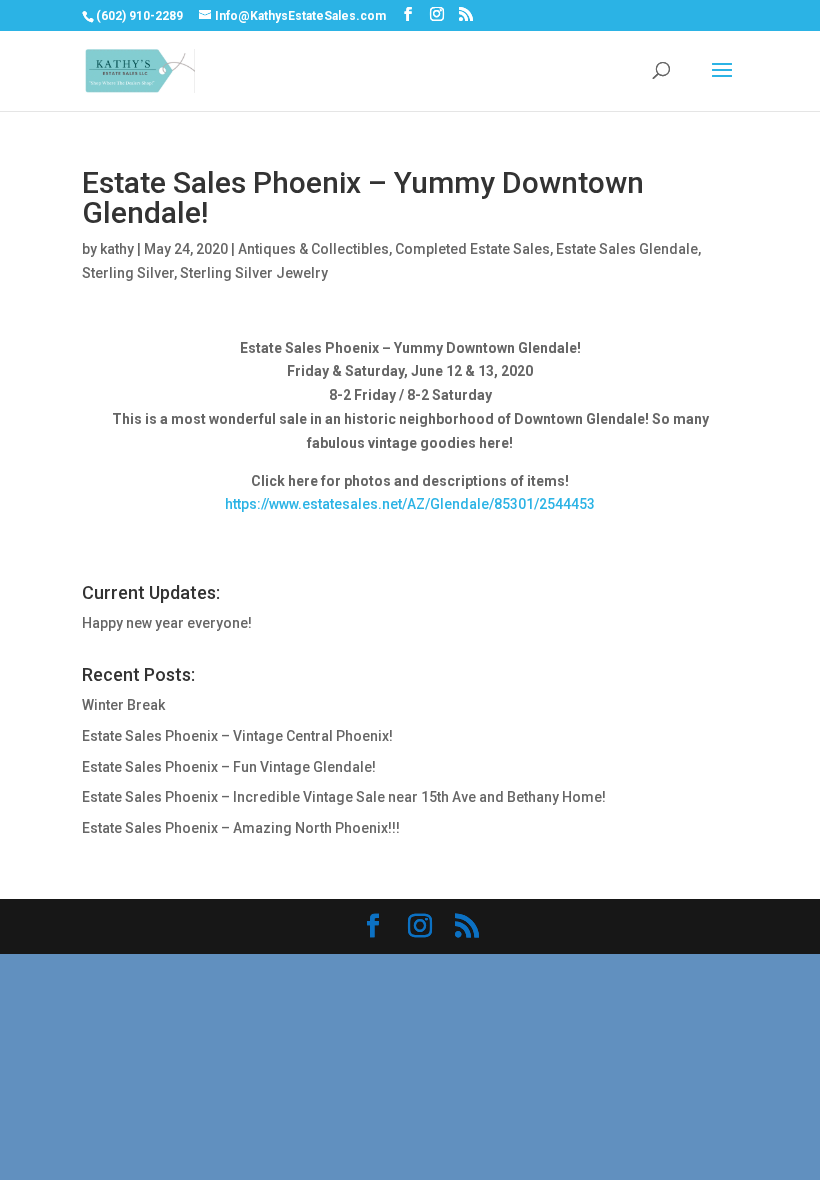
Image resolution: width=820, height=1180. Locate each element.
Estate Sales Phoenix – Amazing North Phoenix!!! (241, 828)
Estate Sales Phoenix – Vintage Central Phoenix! (237, 736)
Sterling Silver (128, 273)
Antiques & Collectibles (313, 249)
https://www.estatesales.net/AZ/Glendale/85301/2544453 (410, 504)
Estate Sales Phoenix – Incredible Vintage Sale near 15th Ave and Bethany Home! (344, 797)
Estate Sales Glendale (627, 249)
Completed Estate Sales (472, 249)
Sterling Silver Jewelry (254, 273)
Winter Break (123, 705)
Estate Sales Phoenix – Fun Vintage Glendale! (229, 767)
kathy (117, 249)
